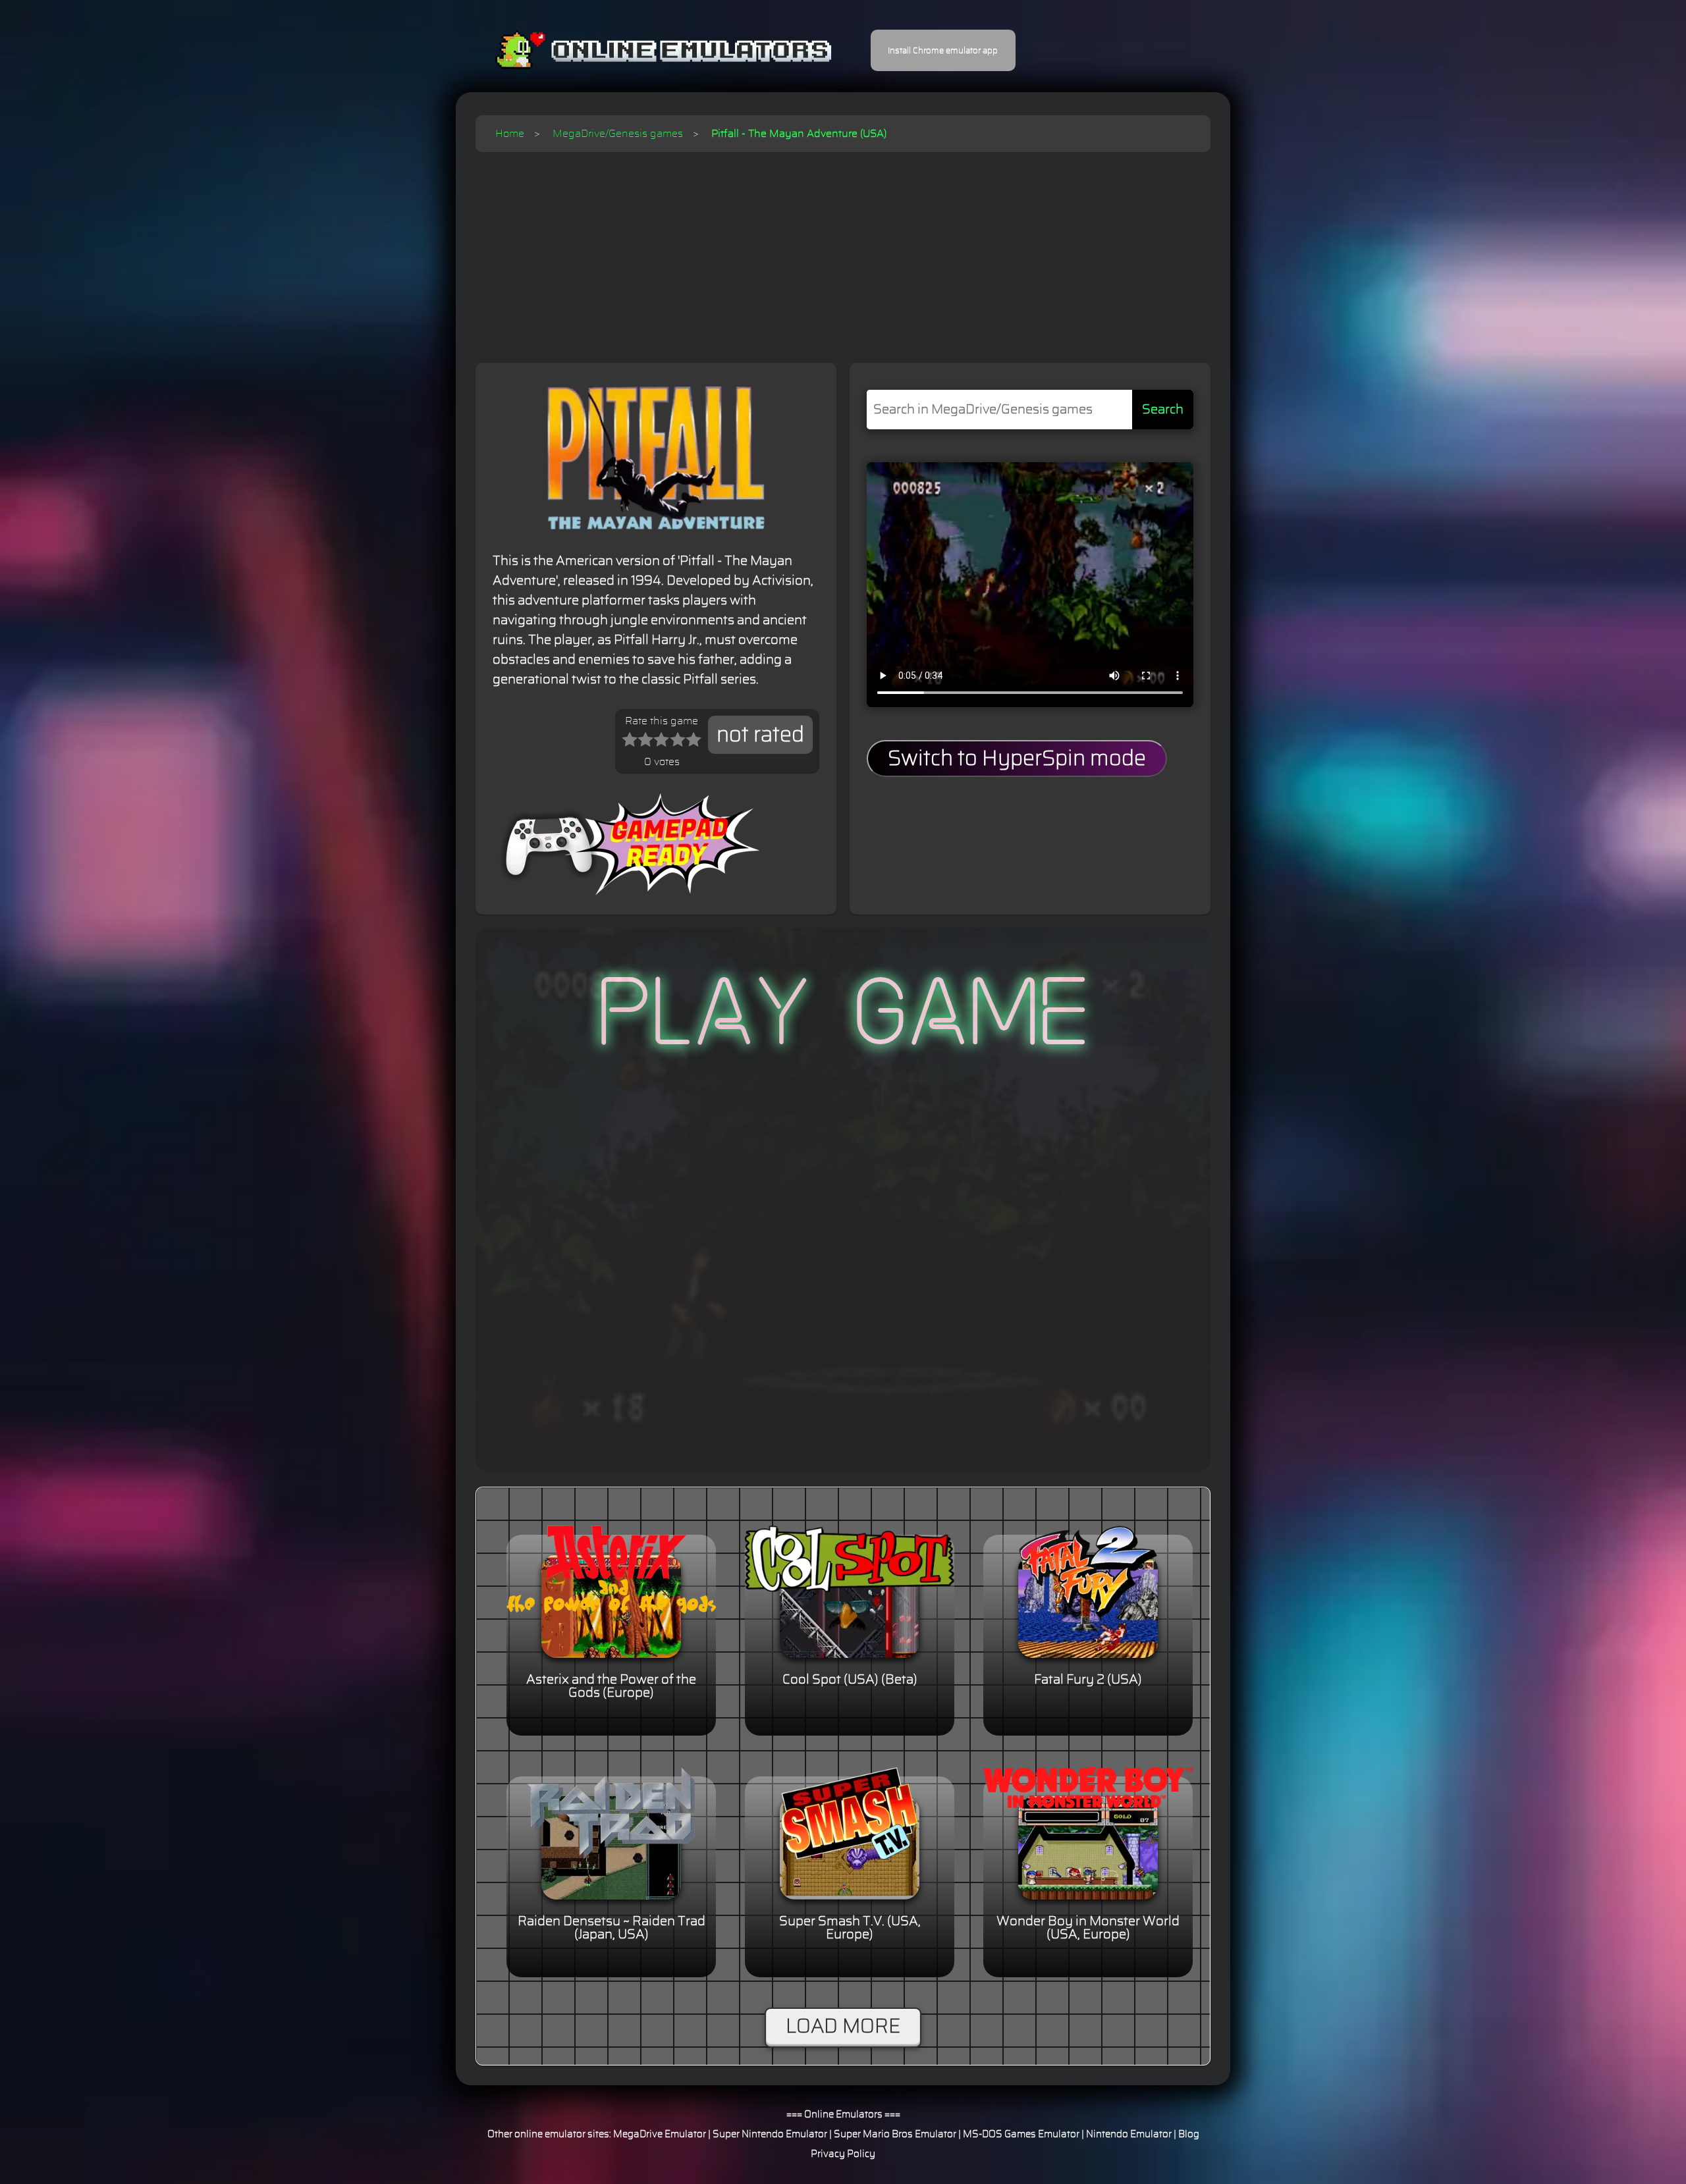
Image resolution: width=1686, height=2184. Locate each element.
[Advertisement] (843, 251)
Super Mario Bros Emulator (895, 2134)
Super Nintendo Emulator (770, 2134)
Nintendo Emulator (1129, 2134)
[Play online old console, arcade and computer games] (644, 50)
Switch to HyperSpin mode (1017, 759)
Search (1163, 410)
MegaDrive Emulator (660, 2134)
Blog (1189, 2134)
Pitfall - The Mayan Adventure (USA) (799, 134)
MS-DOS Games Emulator (1021, 2134)
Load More (843, 2027)
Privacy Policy (843, 2154)
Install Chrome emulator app (943, 51)
